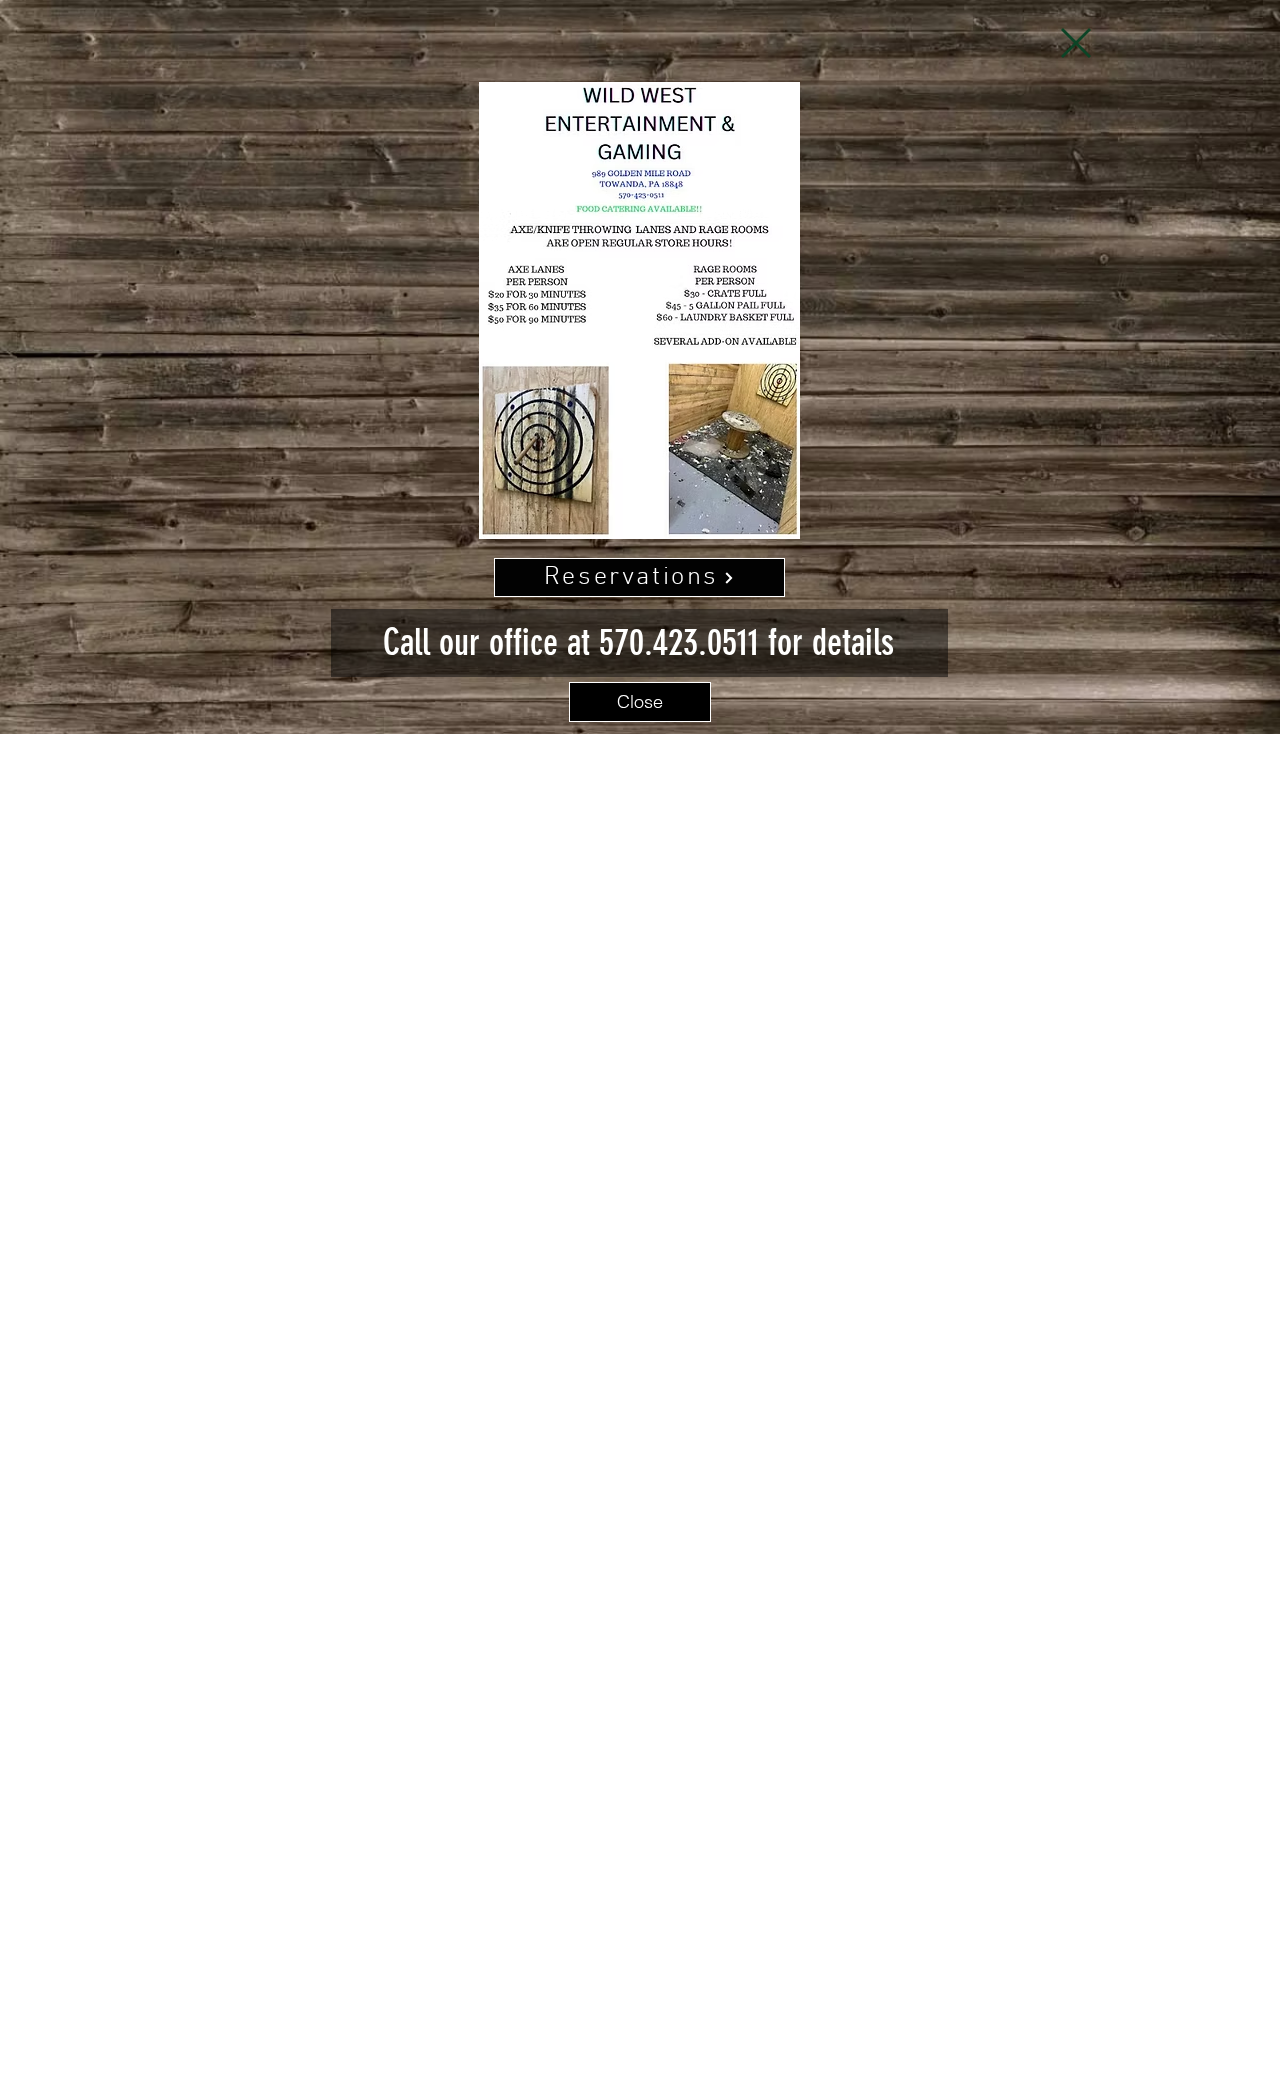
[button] (1076, 43)
